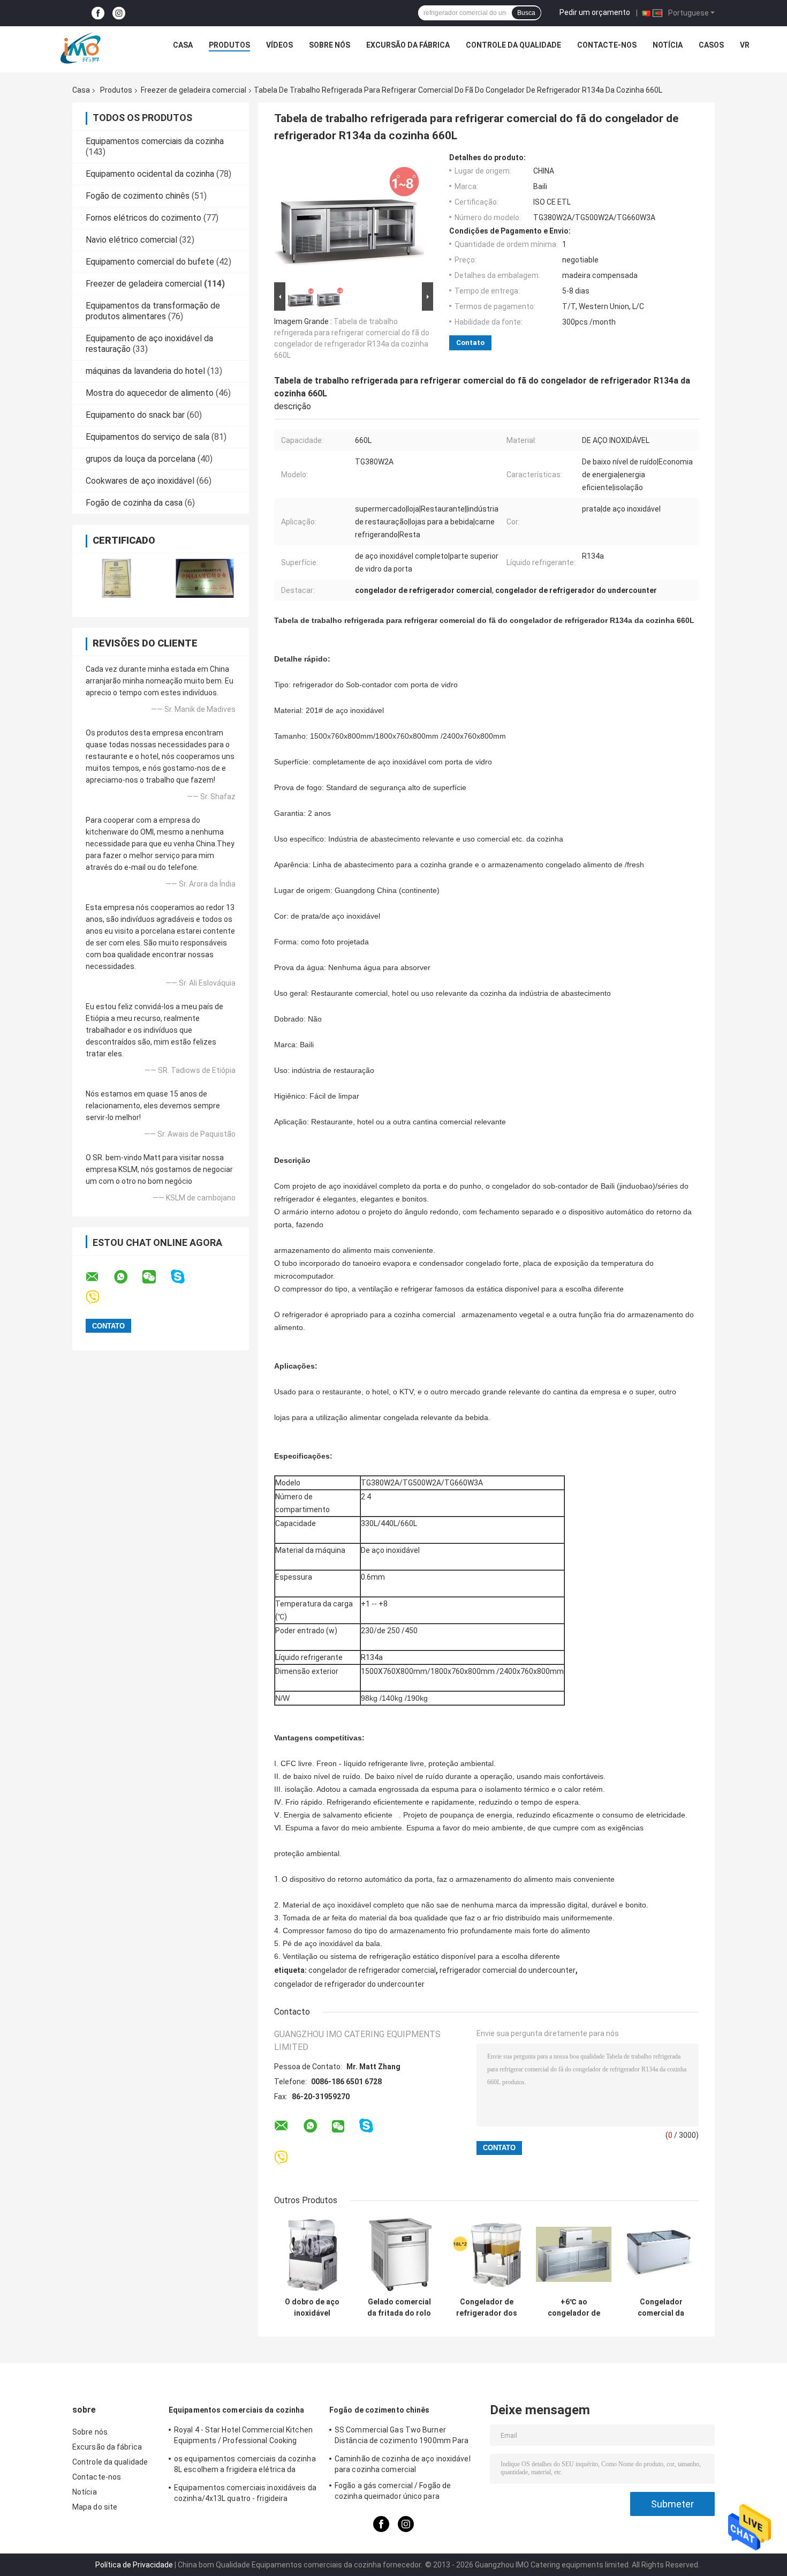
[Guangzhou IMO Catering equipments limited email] (99, 1277)
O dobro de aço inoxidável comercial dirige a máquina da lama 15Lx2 (312, 2308)
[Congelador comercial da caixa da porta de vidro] (661, 2254)
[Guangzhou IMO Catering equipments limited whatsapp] (127, 1277)
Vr (745, 45)
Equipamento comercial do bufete (150, 262)
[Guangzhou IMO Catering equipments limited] (80, 48)
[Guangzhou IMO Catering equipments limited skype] (184, 1277)
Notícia (668, 45)
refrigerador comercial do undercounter (508, 1970)
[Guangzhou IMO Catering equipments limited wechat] (156, 1277)
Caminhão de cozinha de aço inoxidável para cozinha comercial (403, 2464)
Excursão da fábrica (408, 45)
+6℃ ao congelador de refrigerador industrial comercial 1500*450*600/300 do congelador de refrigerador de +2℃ (574, 2308)
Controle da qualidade (513, 45)
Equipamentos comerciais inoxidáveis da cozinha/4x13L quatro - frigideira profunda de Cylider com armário (245, 2495)
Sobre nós (330, 45)
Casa (183, 45)
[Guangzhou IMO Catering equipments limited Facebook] (98, 13)
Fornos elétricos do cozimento (143, 218)
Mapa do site (95, 2507)
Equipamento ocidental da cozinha (150, 174)
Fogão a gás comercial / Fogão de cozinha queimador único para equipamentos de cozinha (393, 2492)
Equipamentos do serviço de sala (147, 437)
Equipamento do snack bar (135, 415)
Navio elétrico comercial (131, 240)
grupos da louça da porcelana (141, 459)
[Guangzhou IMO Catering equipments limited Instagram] (119, 13)
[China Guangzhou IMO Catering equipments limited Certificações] (116, 578)
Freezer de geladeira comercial (194, 90)
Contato (470, 343)
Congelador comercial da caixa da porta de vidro (661, 2308)
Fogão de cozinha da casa (134, 503)
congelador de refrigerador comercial (372, 1970)
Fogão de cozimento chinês (138, 196)
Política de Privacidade (134, 2565)
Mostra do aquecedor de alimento (150, 393)
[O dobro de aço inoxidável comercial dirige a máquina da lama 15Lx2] (312, 2254)
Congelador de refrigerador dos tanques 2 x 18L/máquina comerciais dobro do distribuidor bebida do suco (486, 2308)
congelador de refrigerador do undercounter (349, 1984)
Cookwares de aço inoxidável (140, 481)
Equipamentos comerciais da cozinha (155, 141)
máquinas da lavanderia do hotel (145, 371)
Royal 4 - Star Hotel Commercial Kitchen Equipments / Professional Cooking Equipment (243, 2437)
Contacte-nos (607, 45)
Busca (526, 13)
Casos (711, 45)
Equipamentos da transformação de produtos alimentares (153, 311)
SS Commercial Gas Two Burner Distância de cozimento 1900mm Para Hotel (402, 2437)
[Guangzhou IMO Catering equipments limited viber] (99, 1298)
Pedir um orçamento (595, 12)
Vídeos (279, 45)
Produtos (229, 45)
